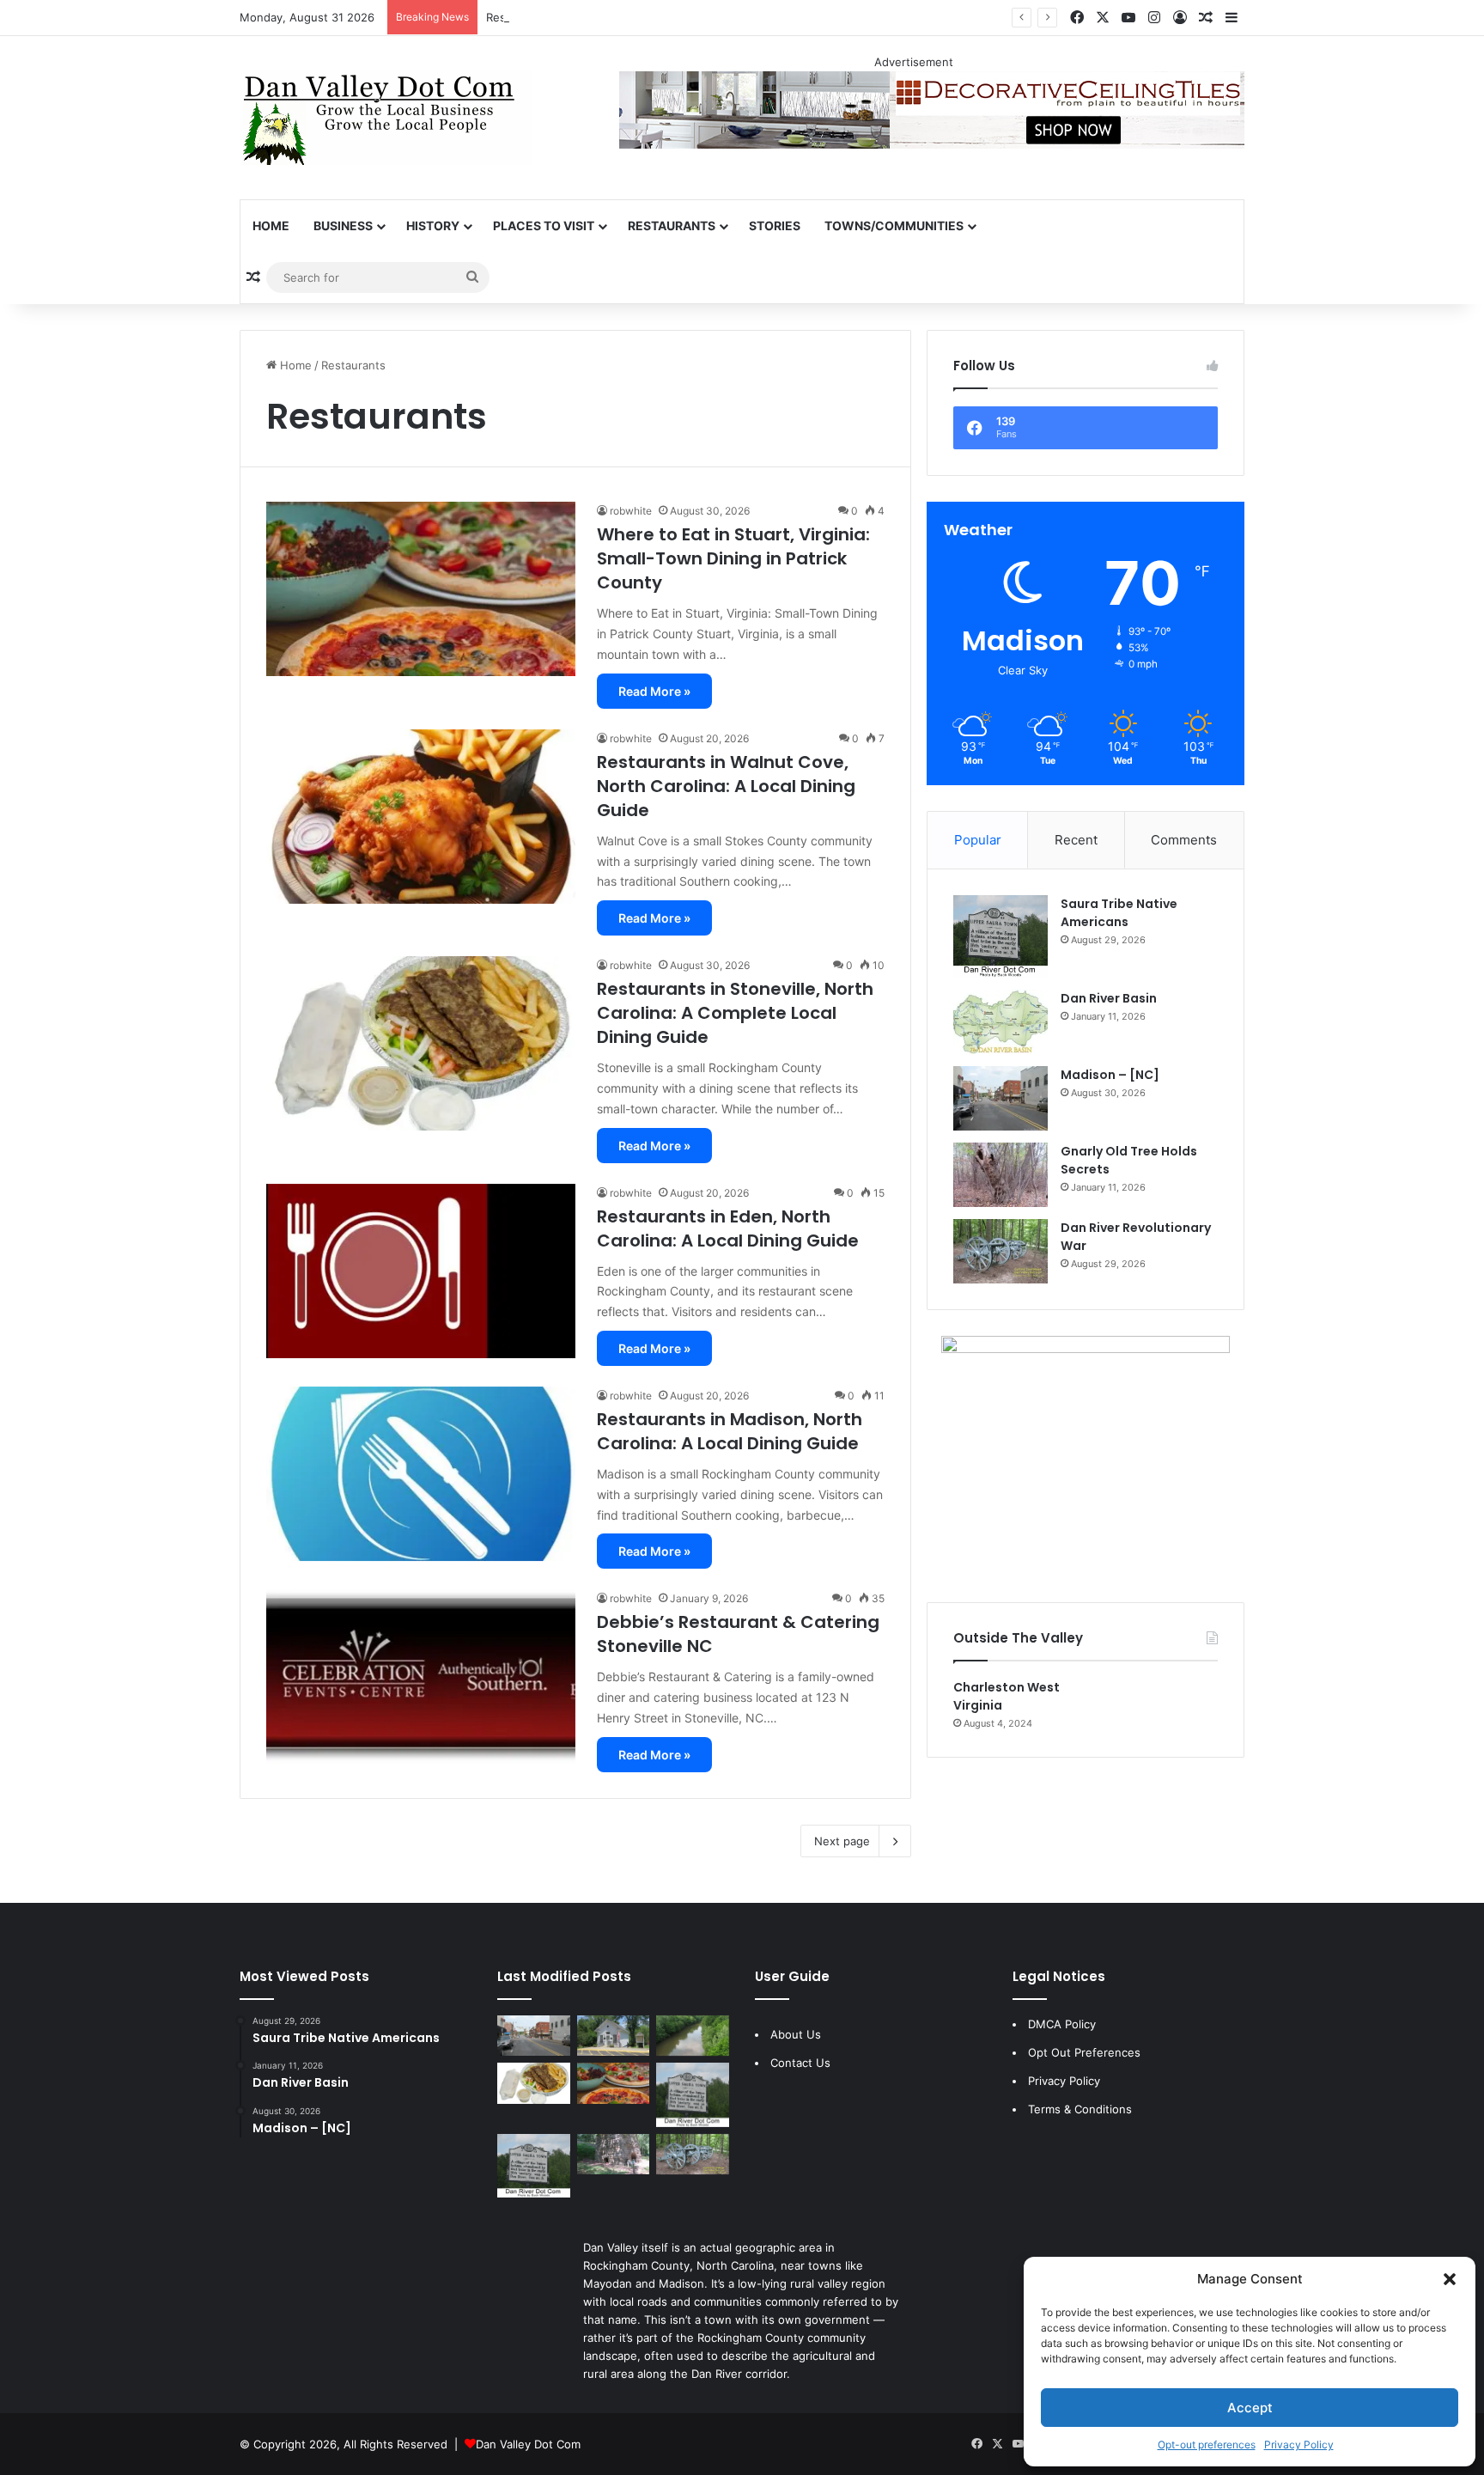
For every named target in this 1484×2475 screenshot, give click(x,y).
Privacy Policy (1299, 2445)
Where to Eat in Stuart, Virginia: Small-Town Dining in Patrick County (733, 558)
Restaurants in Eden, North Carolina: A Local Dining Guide (641, 17)
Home (271, 226)
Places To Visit (544, 226)
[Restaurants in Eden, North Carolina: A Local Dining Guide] (421, 1271)
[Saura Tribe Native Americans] (1000, 936)
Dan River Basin (1109, 998)
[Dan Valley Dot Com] (386, 118)
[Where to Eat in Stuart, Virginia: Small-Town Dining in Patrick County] (421, 589)
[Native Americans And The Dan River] (693, 2036)
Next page (842, 1841)
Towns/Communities (894, 226)
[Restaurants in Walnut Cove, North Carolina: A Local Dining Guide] (421, 817)
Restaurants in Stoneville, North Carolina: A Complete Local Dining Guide (735, 1013)
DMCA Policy (1062, 2024)
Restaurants (672, 226)
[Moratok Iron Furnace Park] (614, 2155)
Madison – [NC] (1110, 1075)
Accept (1250, 2408)
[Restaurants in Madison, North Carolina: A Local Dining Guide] (421, 1474)
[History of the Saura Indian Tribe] (534, 2166)
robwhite (631, 511)
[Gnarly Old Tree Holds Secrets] (1000, 1175)
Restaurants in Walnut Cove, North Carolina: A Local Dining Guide (726, 786)
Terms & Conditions (1080, 2109)
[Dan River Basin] (1000, 1022)
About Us (796, 2034)
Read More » (654, 691)
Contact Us (800, 2063)
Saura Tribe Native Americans (1119, 913)
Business (343, 226)
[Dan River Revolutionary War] (1000, 1251)
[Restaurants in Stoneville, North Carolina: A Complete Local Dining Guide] (421, 1043)
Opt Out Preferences (1084, 2052)
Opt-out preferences (1207, 2445)
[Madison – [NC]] (1000, 1098)
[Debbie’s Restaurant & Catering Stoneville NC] (421, 1676)
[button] (1450, 2279)
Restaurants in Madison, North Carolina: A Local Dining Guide (730, 1431)
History (433, 226)
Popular (978, 840)
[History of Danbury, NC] (614, 2036)
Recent (1076, 840)
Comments (1184, 840)
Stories (775, 226)
